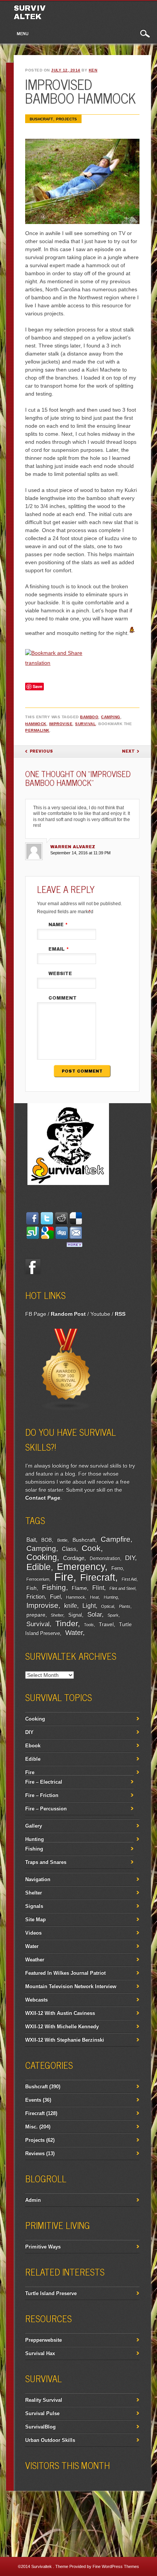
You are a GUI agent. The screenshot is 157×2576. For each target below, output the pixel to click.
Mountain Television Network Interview (71, 1986)
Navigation (38, 1879)
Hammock (36, 724)
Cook (91, 1548)
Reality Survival (44, 2400)
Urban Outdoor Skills (50, 2440)
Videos (33, 1933)
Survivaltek (30, 12)
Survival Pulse (42, 2413)
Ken (93, 70)
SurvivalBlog (40, 2427)
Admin (33, 2200)
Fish (31, 1588)
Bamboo (89, 717)
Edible (38, 1567)
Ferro (117, 1568)
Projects (66, 119)
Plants (125, 1606)
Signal (75, 1615)
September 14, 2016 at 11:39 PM (80, 853)
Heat (94, 1597)
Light (89, 1605)
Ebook (33, 1746)
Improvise (61, 724)
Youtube (100, 1314)
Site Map (35, 1919)
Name (58, 925)
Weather (35, 1960)
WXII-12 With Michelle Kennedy (62, 2027)
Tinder (66, 1623)
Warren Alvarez (73, 847)
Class (69, 1549)
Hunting (111, 1597)
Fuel (55, 1596)
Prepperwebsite (43, 2340)
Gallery (34, 1826)
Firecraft (98, 1577)
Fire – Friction (42, 1795)
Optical (107, 1606)
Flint (98, 1588)
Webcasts (36, 2000)
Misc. (31, 2127)
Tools (89, 1625)
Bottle (62, 1540)
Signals (34, 1906)
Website (60, 974)
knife (70, 1606)
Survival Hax (40, 2353)
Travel (106, 1624)
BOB (46, 1540)
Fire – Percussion (46, 1809)
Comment (62, 998)
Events (33, 2100)
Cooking (42, 1557)
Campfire (115, 1539)
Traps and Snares (46, 1862)
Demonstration (105, 1558)
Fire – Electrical (44, 1782)
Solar (95, 1614)
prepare (36, 1615)
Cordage (74, 1558)
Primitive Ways (43, 2247)
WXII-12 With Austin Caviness (60, 2013)
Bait (31, 1540)
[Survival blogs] (66, 1409)
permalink (37, 730)
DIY (130, 1558)
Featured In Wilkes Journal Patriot (65, 1973)
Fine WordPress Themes (116, 2566)
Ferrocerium (38, 1579)
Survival (85, 724)
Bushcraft (41, 119)
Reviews (35, 2153)
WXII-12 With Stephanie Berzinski (65, 2040)
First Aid (129, 1579)
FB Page (36, 1314)
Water (74, 1633)
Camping (111, 717)
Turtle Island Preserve (51, 2293)
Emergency (81, 1567)
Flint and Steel (122, 1588)
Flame (79, 1588)
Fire (64, 1577)
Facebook (33, 1266)
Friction (35, 1596)
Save (38, 686)
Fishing (54, 1587)
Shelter (57, 1615)
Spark (113, 1615)
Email (59, 949)
